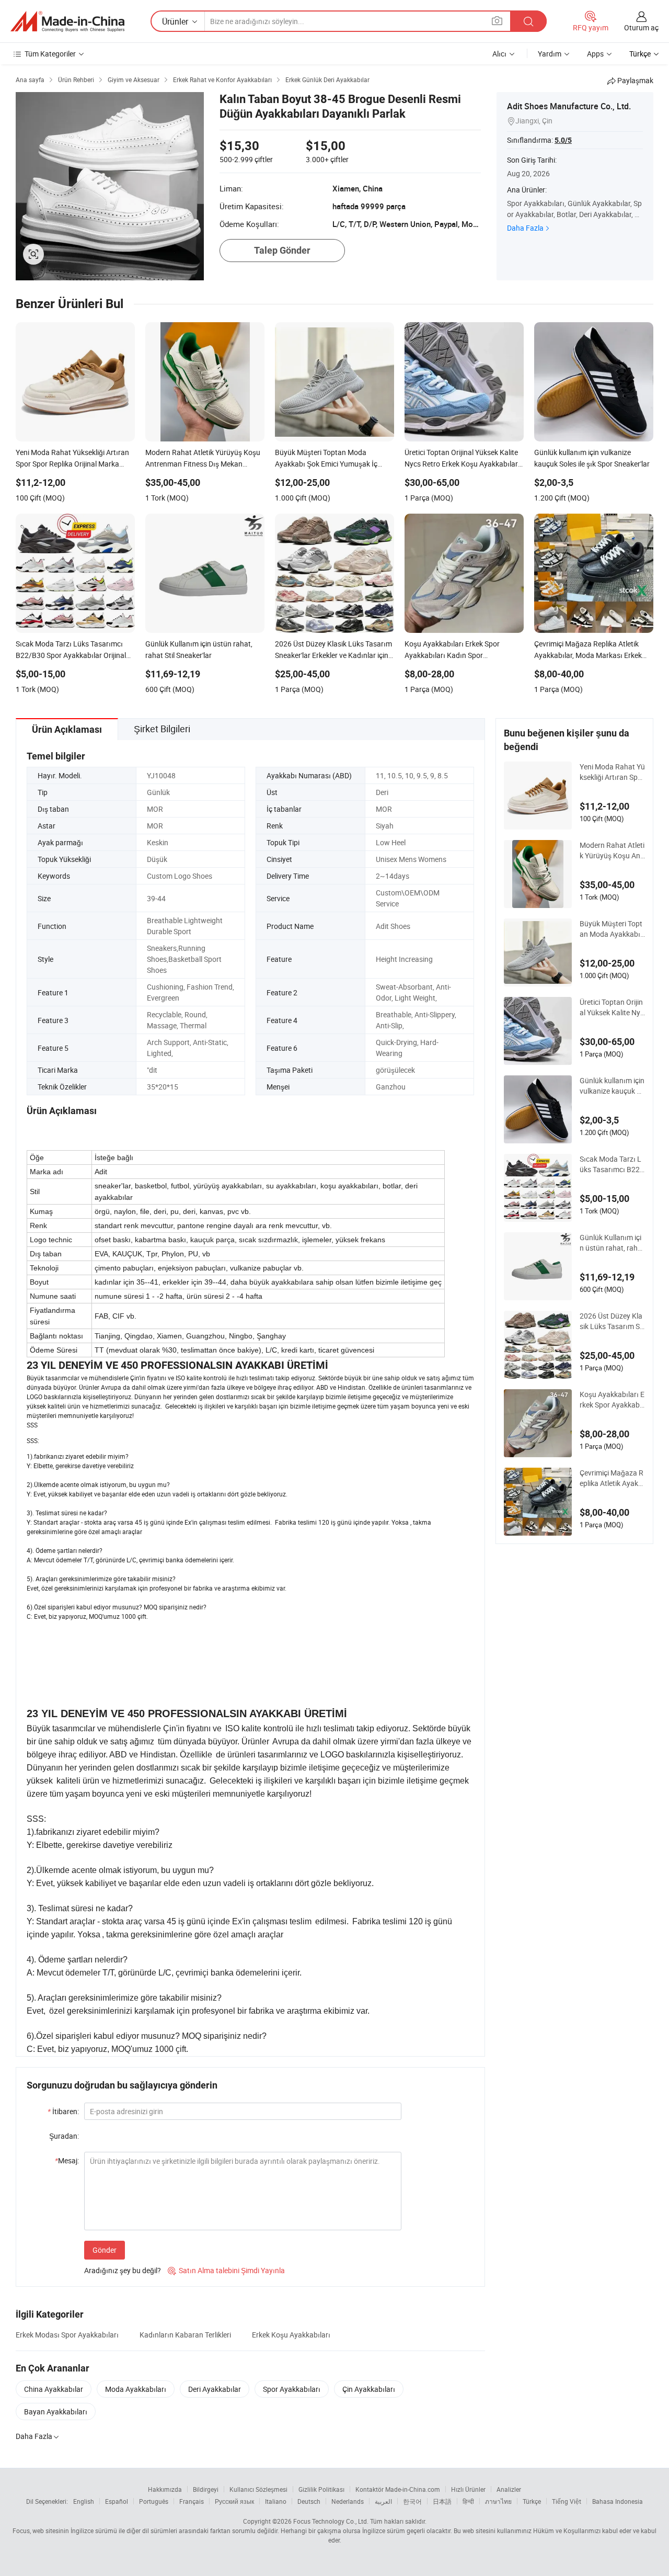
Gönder (105, 2250)
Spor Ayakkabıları (292, 2389)
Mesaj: (67, 2160)
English (84, 2501)
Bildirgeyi (206, 2489)
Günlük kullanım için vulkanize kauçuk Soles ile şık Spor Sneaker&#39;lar (612, 1086)
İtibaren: (63, 2111)
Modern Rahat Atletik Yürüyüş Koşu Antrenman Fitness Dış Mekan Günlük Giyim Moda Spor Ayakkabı (612, 850)
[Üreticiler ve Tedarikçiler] (67, 21)
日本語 (442, 2501)
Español (117, 2501)
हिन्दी (468, 2501)
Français (192, 2501)
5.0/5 (563, 140)
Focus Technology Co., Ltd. (331, 2521)
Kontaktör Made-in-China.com (398, 2489)
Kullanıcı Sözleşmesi (258, 2489)
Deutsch (309, 2501)
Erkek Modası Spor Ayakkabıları (67, 2335)
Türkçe (532, 2501)
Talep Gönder (282, 250)
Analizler (509, 2489)
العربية (383, 2501)
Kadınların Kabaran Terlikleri (185, 2335)
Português (154, 2501)
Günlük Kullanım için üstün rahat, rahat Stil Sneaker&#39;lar (612, 1243)
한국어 (412, 2501)
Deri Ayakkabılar (215, 2389)
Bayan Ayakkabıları (56, 2412)
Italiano (276, 2501)
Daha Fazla (525, 228)
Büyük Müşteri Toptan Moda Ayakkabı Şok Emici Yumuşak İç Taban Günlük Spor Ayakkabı (611, 929)
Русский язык (234, 2501)
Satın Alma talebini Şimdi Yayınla (226, 2270)
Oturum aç (641, 27)
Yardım (550, 54)
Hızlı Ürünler (468, 2489)
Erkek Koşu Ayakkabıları (291, 2335)
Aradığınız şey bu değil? (123, 2270)
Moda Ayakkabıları (136, 2389)
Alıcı (499, 54)
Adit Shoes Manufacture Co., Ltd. (569, 106)
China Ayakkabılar (54, 2389)
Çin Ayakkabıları (369, 2389)
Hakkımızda (165, 2489)
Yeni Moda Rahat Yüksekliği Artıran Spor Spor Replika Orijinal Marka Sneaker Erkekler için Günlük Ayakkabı (612, 772)
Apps (595, 54)
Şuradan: (64, 2136)
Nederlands (348, 2501)
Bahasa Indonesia (618, 2501)
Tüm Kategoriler (50, 54)
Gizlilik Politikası (321, 2489)
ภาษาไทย (498, 2501)
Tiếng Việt (567, 2501)
